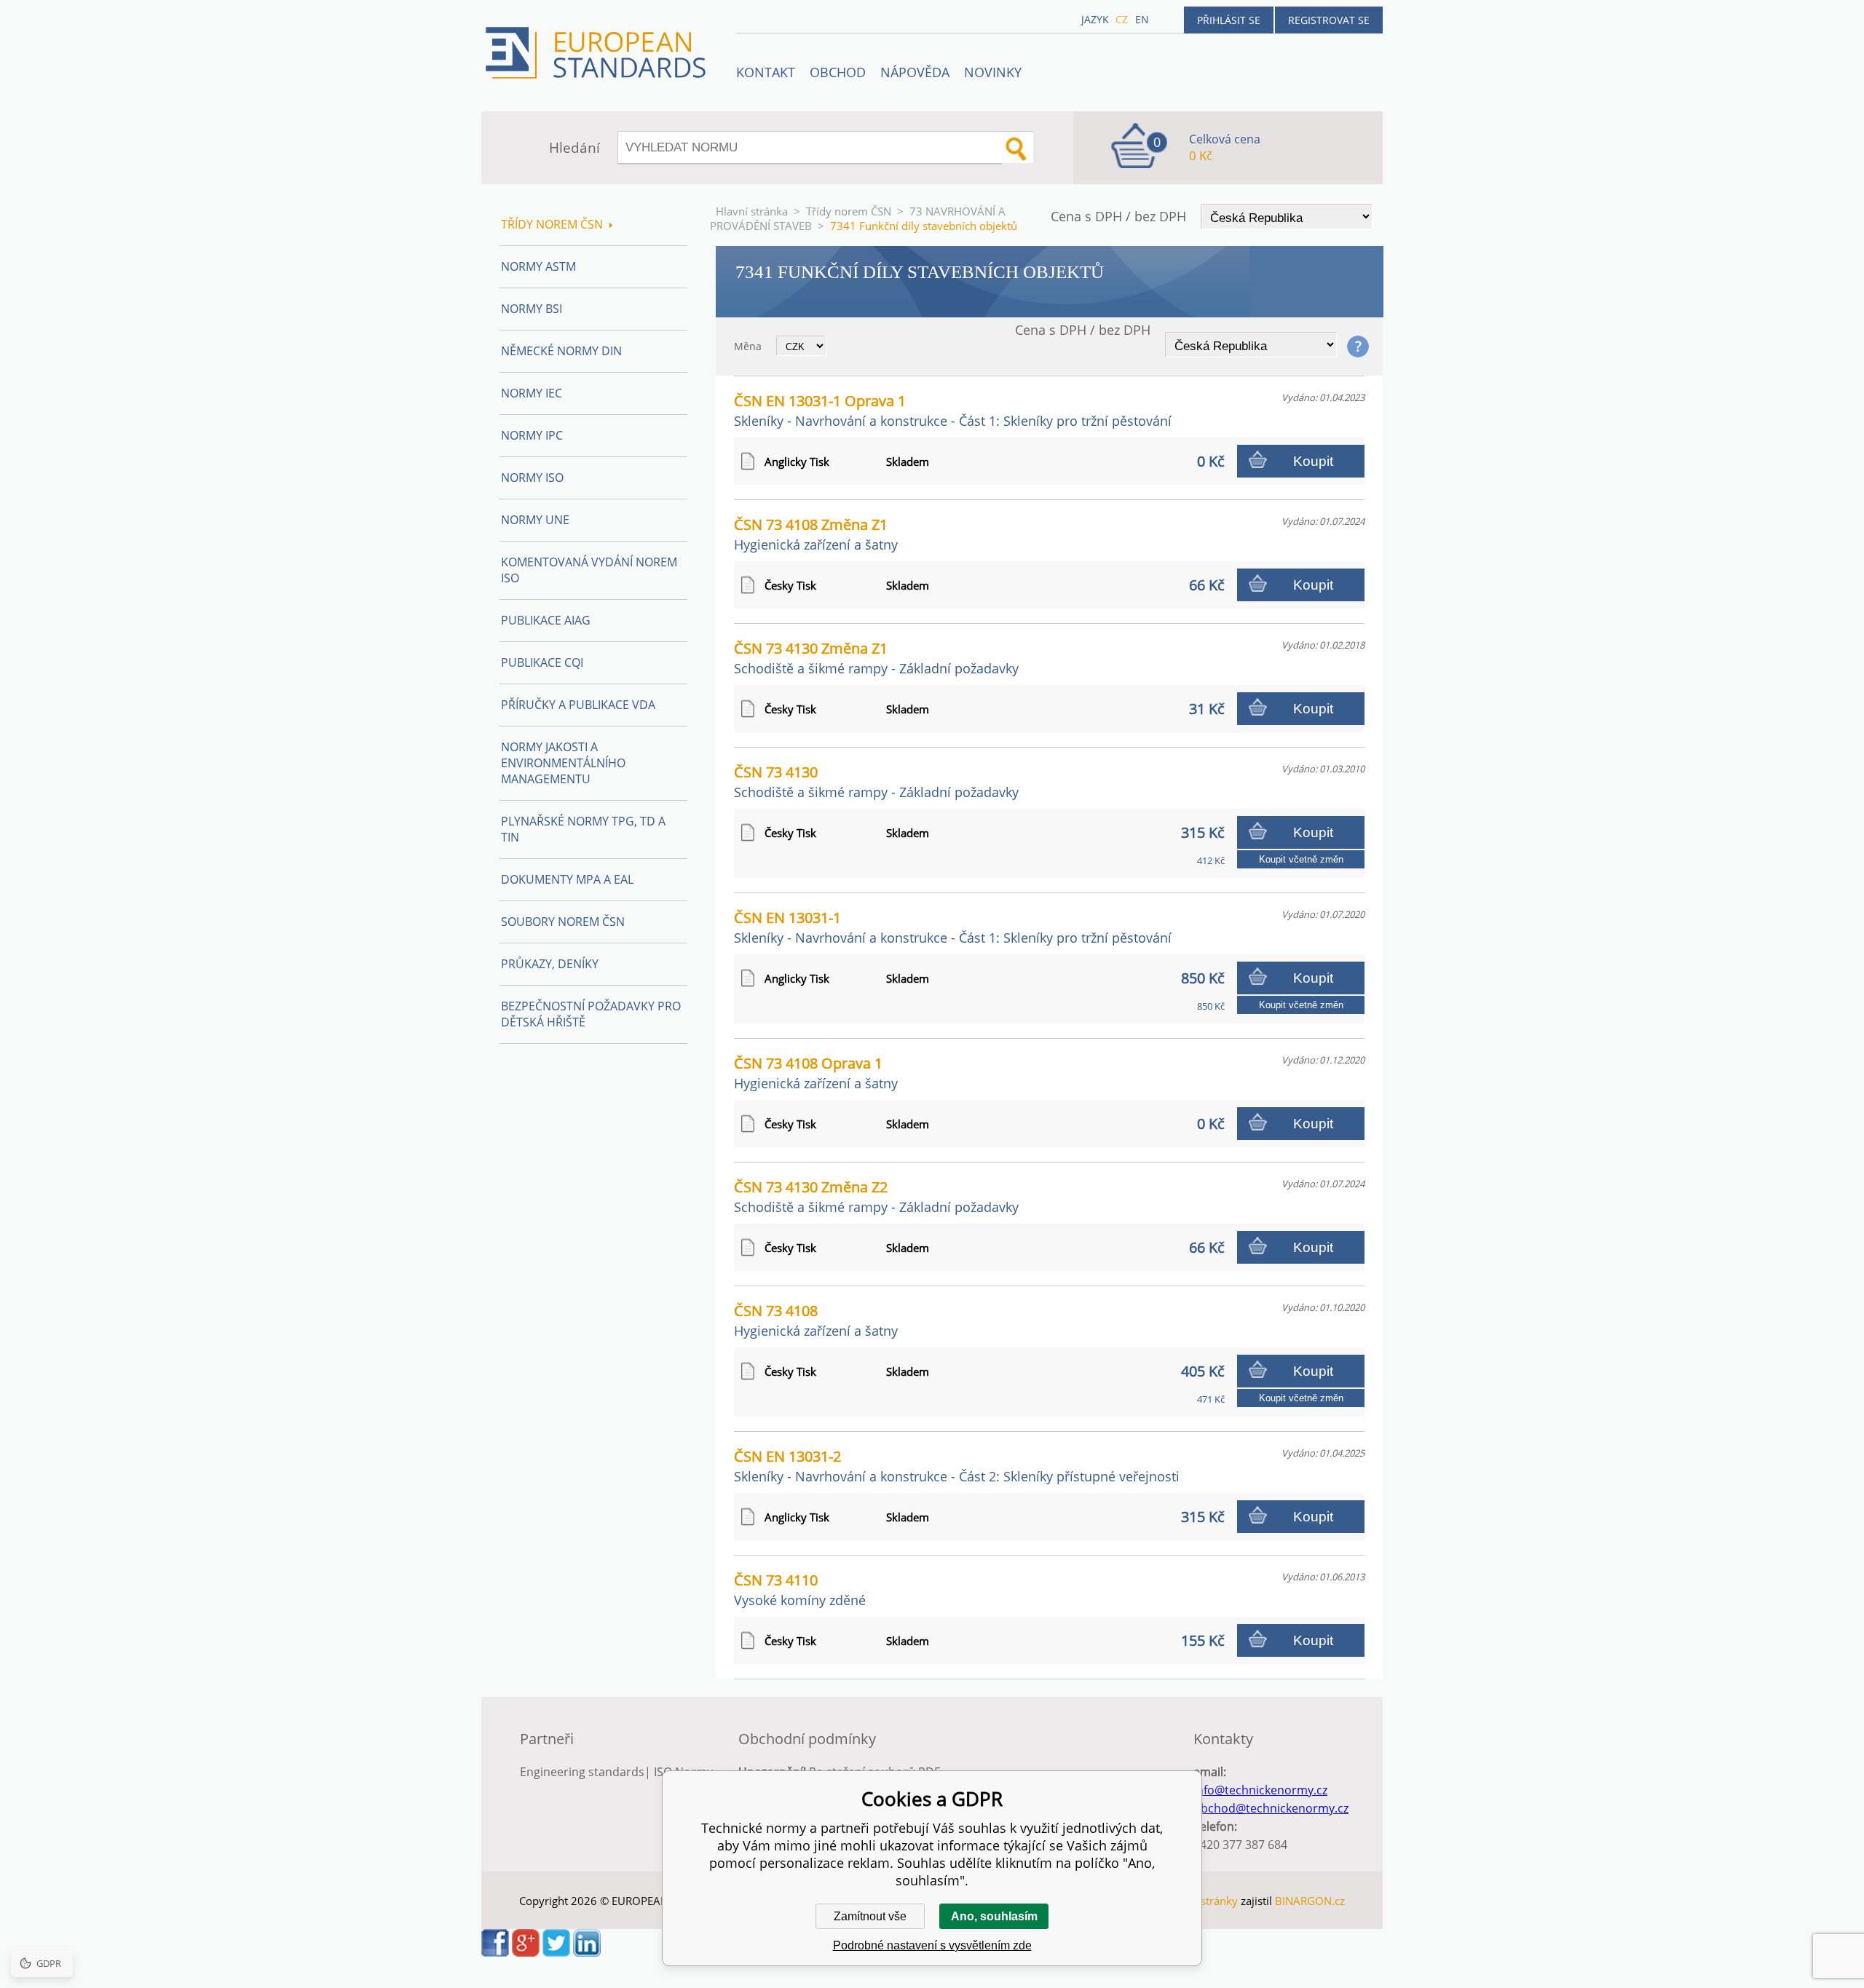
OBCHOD (838, 72)
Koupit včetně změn (1301, 859)
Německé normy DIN (561, 351)
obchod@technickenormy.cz (1271, 1808)
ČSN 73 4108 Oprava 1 (816, 1073)
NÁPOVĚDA (915, 72)
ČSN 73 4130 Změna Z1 (876, 658)
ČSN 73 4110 (800, 1589)
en (1142, 19)
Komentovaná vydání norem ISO (589, 570)
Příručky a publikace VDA (578, 705)
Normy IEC (532, 393)
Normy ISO (532, 478)
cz (1122, 19)
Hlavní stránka (752, 211)
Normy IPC (532, 435)
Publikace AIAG (546, 620)
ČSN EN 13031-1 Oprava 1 (953, 410)
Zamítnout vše (870, 1916)
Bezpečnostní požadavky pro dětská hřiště (591, 1014)
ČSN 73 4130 (876, 781)
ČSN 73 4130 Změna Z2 (876, 1196)
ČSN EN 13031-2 (957, 1466)
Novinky (993, 72)
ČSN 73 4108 (816, 1320)
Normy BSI (532, 309)
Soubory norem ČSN (563, 922)
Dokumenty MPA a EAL (567, 879)
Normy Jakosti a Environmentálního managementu (563, 763)
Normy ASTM (538, 266)
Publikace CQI (542, 662)
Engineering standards (582, 1772)
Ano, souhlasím (994, 1916)
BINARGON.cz (1310, 1901)
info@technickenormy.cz (1260, 1790)
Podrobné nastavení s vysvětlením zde (932, 1945)
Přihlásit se (1229, 20)
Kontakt (766, 72)
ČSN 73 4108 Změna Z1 (816, 534)
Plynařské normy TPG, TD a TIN (583, 829)
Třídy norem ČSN (849, 211)
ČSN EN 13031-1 (953, 927)
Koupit (1313, 461)
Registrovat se (1329, 20)
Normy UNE (535, 520)
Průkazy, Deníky (550, 964)
